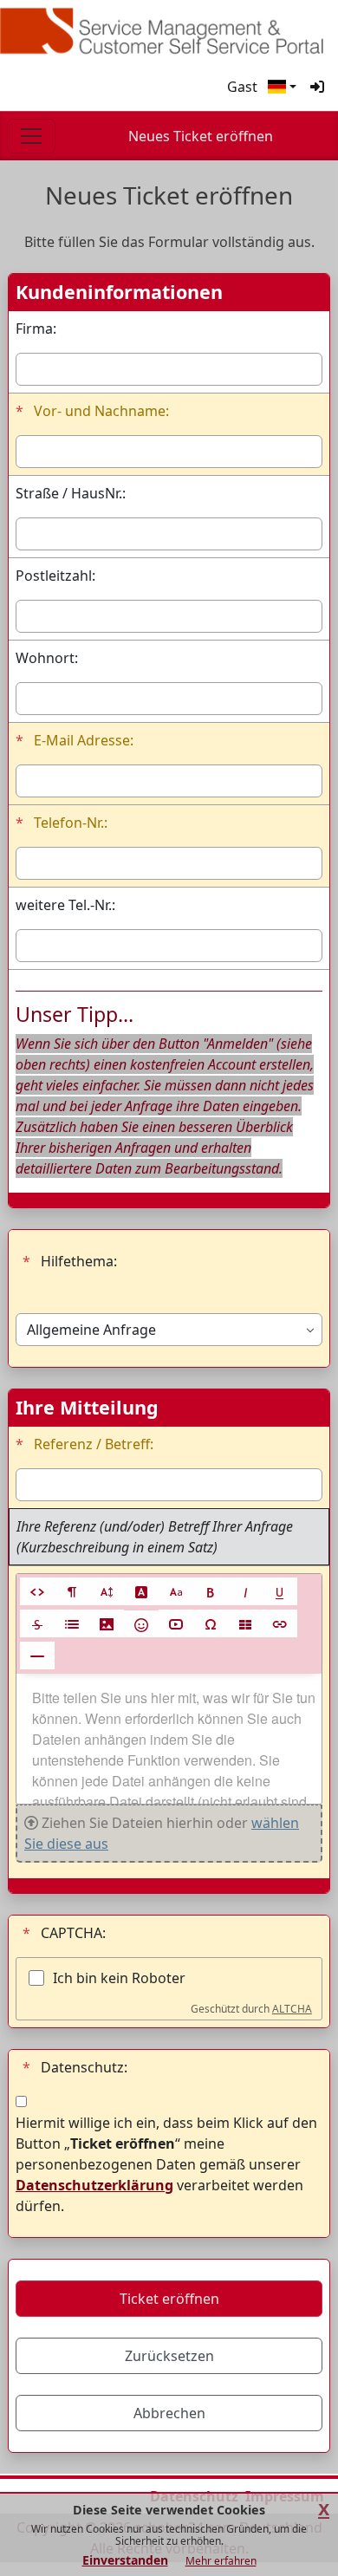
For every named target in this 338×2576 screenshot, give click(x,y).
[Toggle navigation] (31, 136)
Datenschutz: (75, 2067)
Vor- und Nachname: (92, 411)
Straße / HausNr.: (71, 493)
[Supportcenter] (169, 31)
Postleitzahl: (55, 576)
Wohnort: (47, 658)
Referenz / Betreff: (84, 1444)
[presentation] (169, 1739)
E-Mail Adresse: (75, 740)
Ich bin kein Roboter (119, 1978)
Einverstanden (125, 2560)
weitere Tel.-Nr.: (65, 905)
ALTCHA (292, 2009)
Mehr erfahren (221, 2561)
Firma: (36, 329)
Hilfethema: (70, 1261)
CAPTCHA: (64, 1933)
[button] (282, 87)
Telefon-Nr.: (62, 823)
